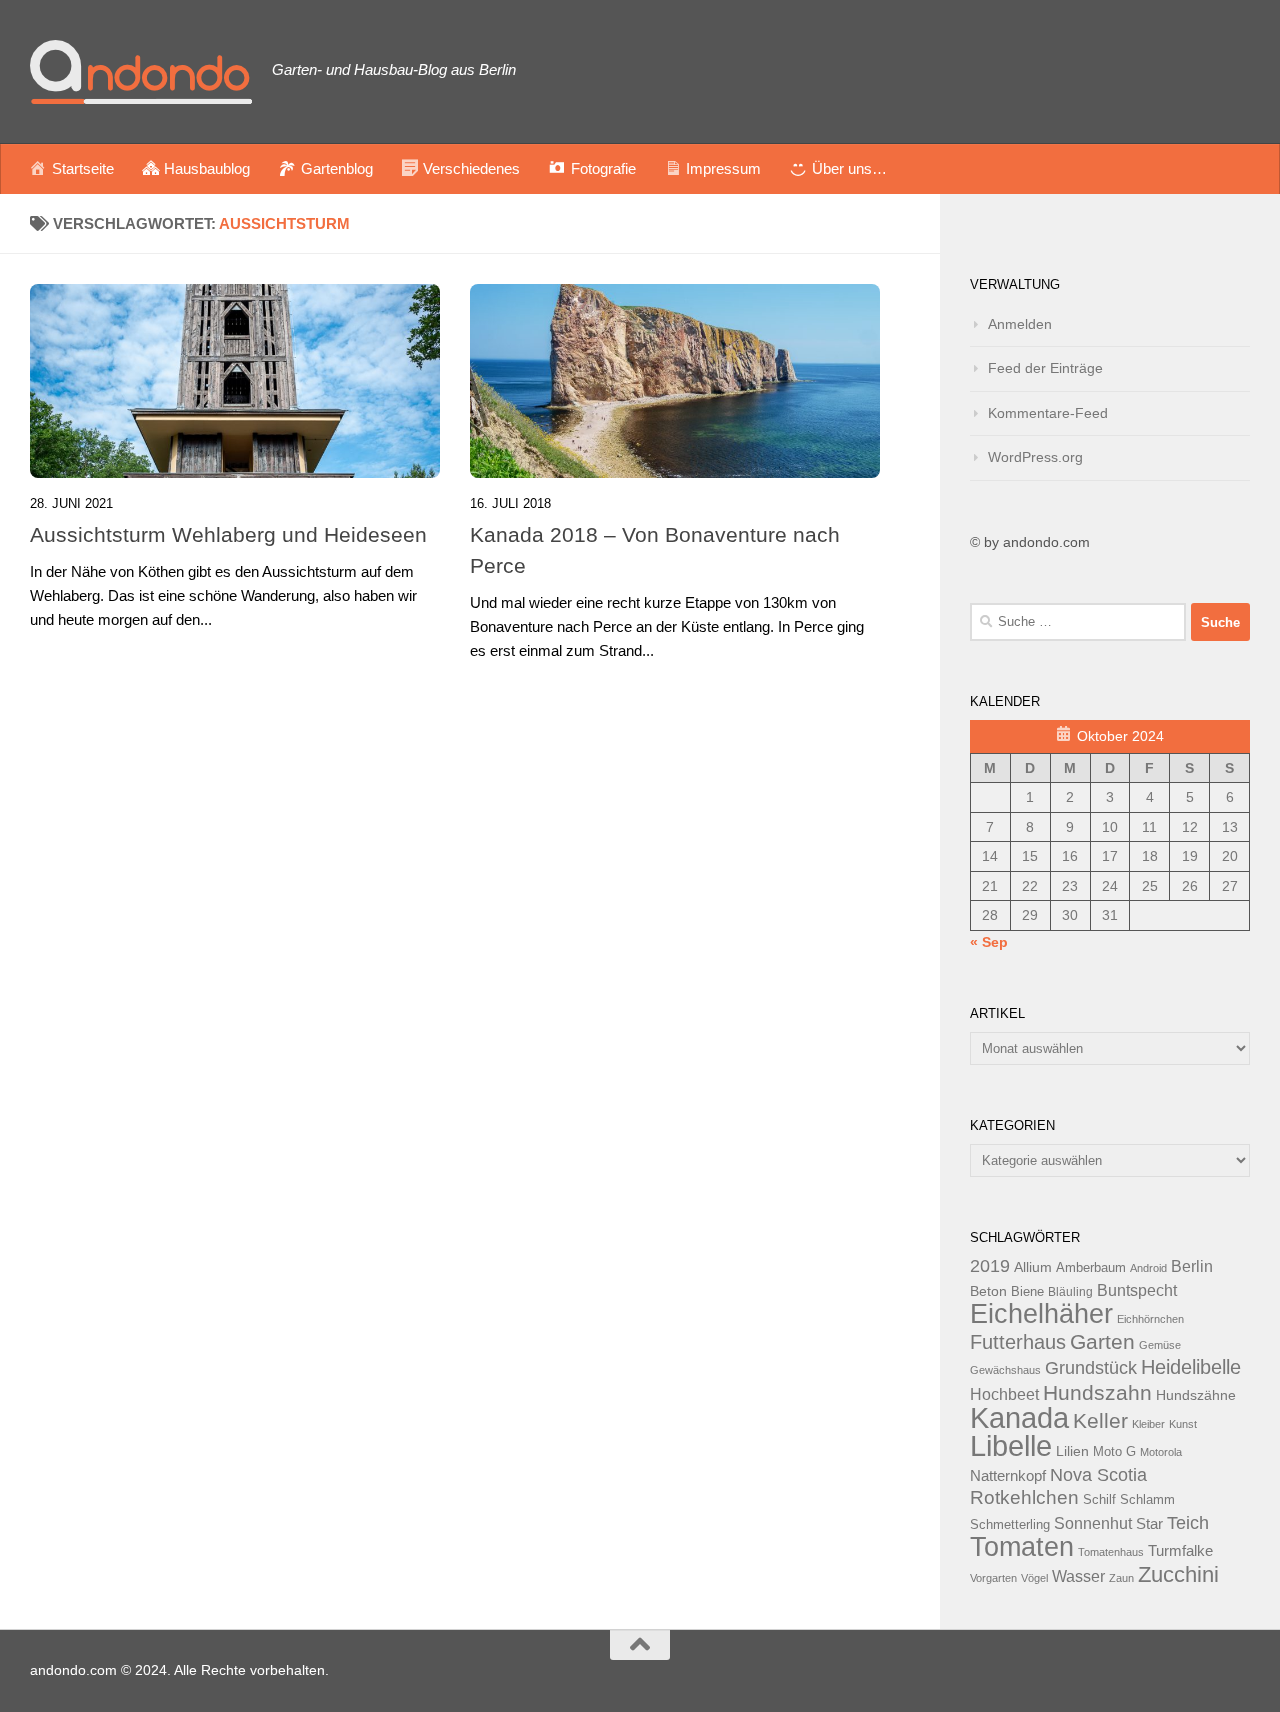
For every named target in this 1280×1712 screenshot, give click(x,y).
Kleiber (1148, 1424)
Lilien (1072, 1451)
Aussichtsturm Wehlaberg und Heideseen (228, 534)
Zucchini (1178, 1574)
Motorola (1161, 1452)
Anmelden (1020, 324)
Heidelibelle (1191, 1367)
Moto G (1114, 1452)
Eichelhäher (1041, 1314)
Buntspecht (1137, 1290)
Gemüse (1160, 1345)
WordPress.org (1035, 457)
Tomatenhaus (1111, 1552)
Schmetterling (1010, 1525)
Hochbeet (1004, 1394)
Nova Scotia (1098, 1475)
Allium (1033, 1267)
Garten (1102, 1341)
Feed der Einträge (1045, 368)
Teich (1188, 1523)
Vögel (1034, 1578)
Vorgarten (993, 1578)
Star (1149, 1523)
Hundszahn (1097, 1393)
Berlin (1192, 1266)
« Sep (989, 942)
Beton (988, 1291)
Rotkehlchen (1024, 1497)
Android (1148, 1268)
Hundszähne (1196, 1395)
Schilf (1099, 1500)
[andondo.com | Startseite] (141, 72)
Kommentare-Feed (1048, 413)
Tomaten (1022, 1547)
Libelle (1011, 1445)
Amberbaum (1091, 1268)
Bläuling (1070, 1292)
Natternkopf (1008, 1475)
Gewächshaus (1005, 1370)
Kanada (1019, 1418)
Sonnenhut (1093, 1523)
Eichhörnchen (1150, 1319)
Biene (1027, 1292)
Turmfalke (1180, 1550)
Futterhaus (1018, 1342)
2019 (990, 1266)
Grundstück (1091, 1368)
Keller (1100, 1420)
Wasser (1078, 1576)
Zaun (1121, 1578)
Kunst (1183, 1424)
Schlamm (1147, 1500)
